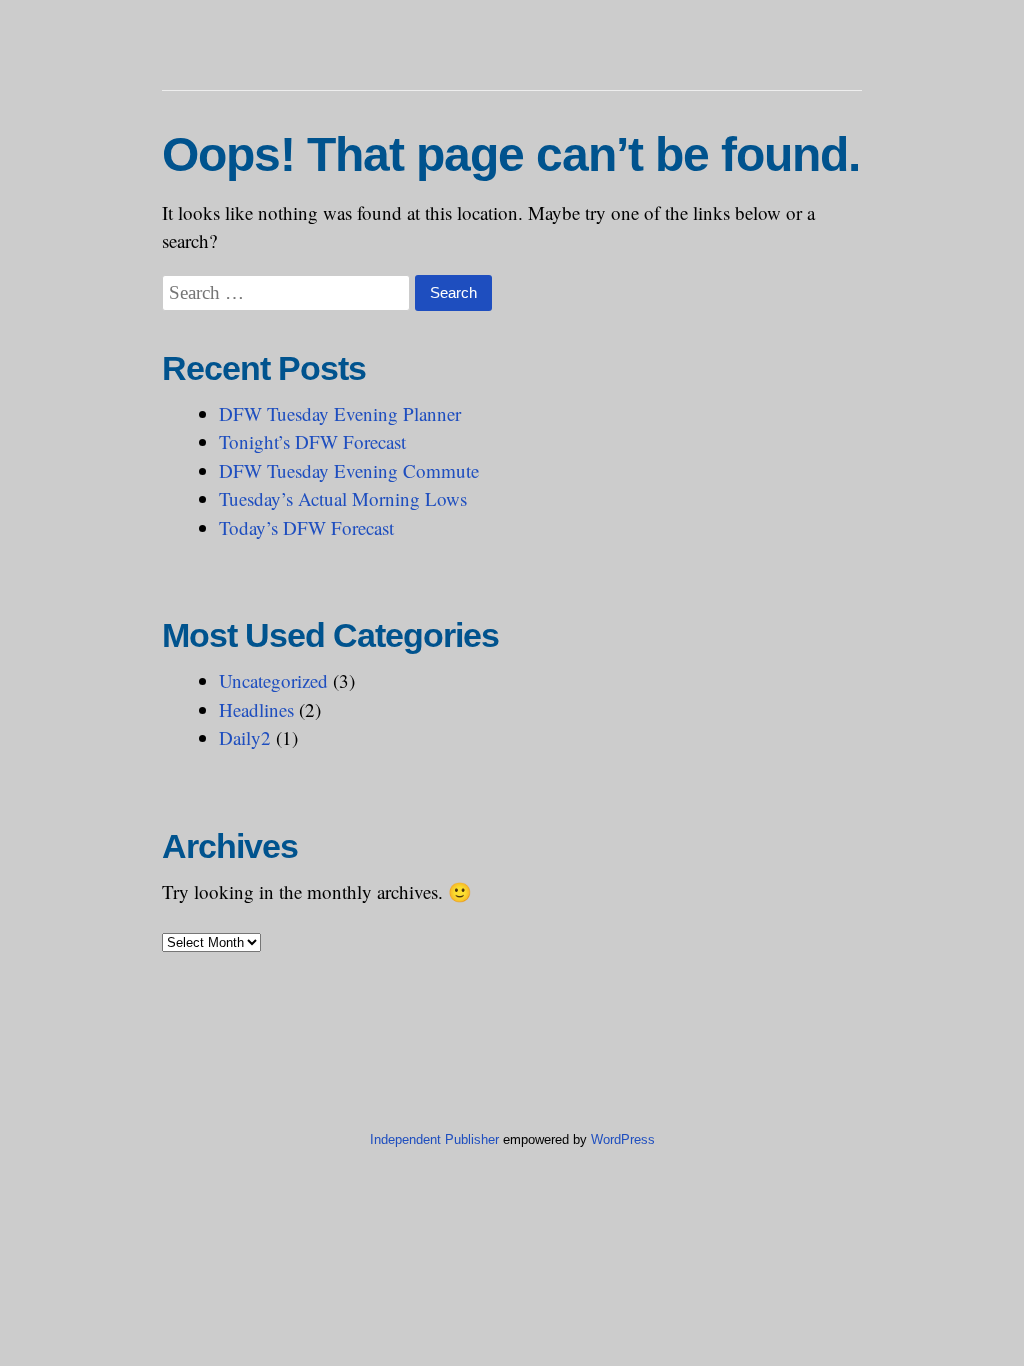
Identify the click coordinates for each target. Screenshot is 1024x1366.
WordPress (623, 1139)
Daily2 (245, 737)
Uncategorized (273, 680)
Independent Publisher (434, 1139)
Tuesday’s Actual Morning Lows (343, 498)
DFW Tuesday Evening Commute (349, 470)
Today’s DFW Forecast (306, 527)
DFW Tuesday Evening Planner (340, 413)
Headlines (256, 709)
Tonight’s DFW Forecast (312, 441)
